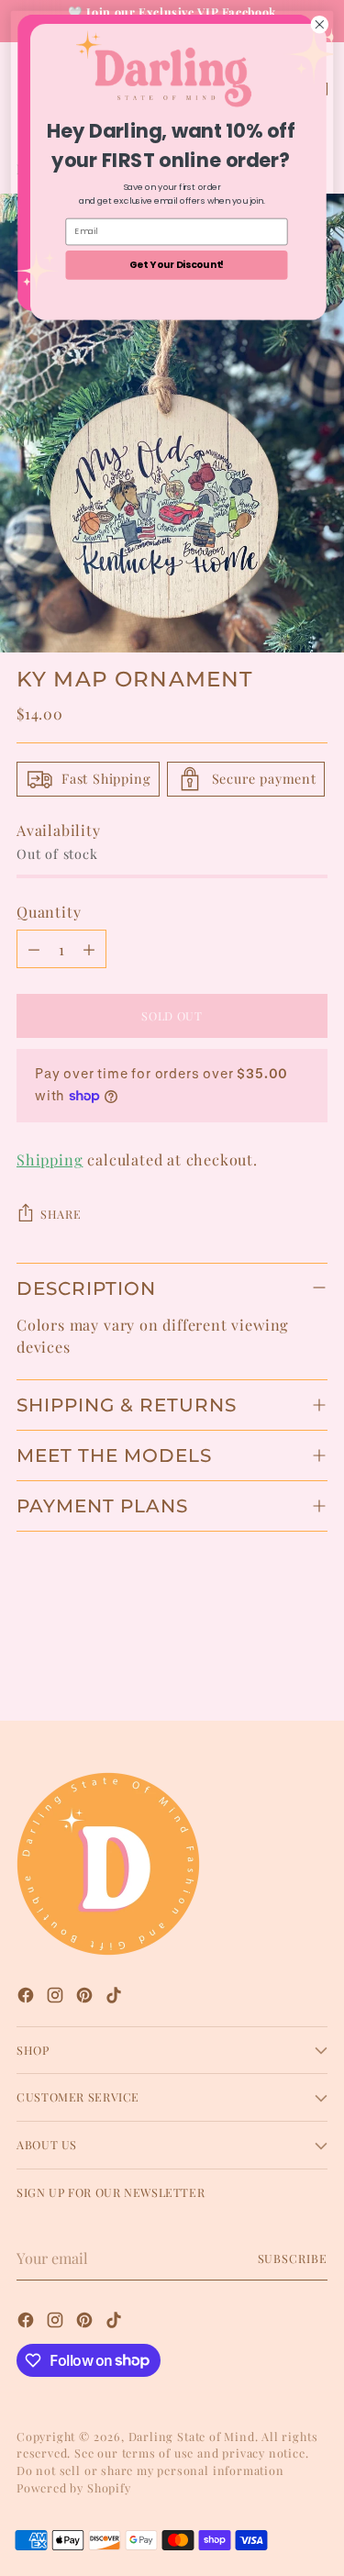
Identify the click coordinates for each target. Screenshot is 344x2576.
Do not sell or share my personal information (150, 2470)
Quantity (49, 911)
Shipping (50, 1159)
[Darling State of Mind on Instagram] (57, 1997)
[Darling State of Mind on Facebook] (28, 1997)
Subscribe (293, 2258)
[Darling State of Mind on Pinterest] (86, 1997)
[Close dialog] (320, 24)
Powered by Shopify (74, 2487)
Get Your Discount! (177, 265)
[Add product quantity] (89, 949)
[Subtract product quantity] (34, 949)
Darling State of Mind (192, 2436)
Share (61, 1214)
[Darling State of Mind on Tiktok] (116, 1997)
